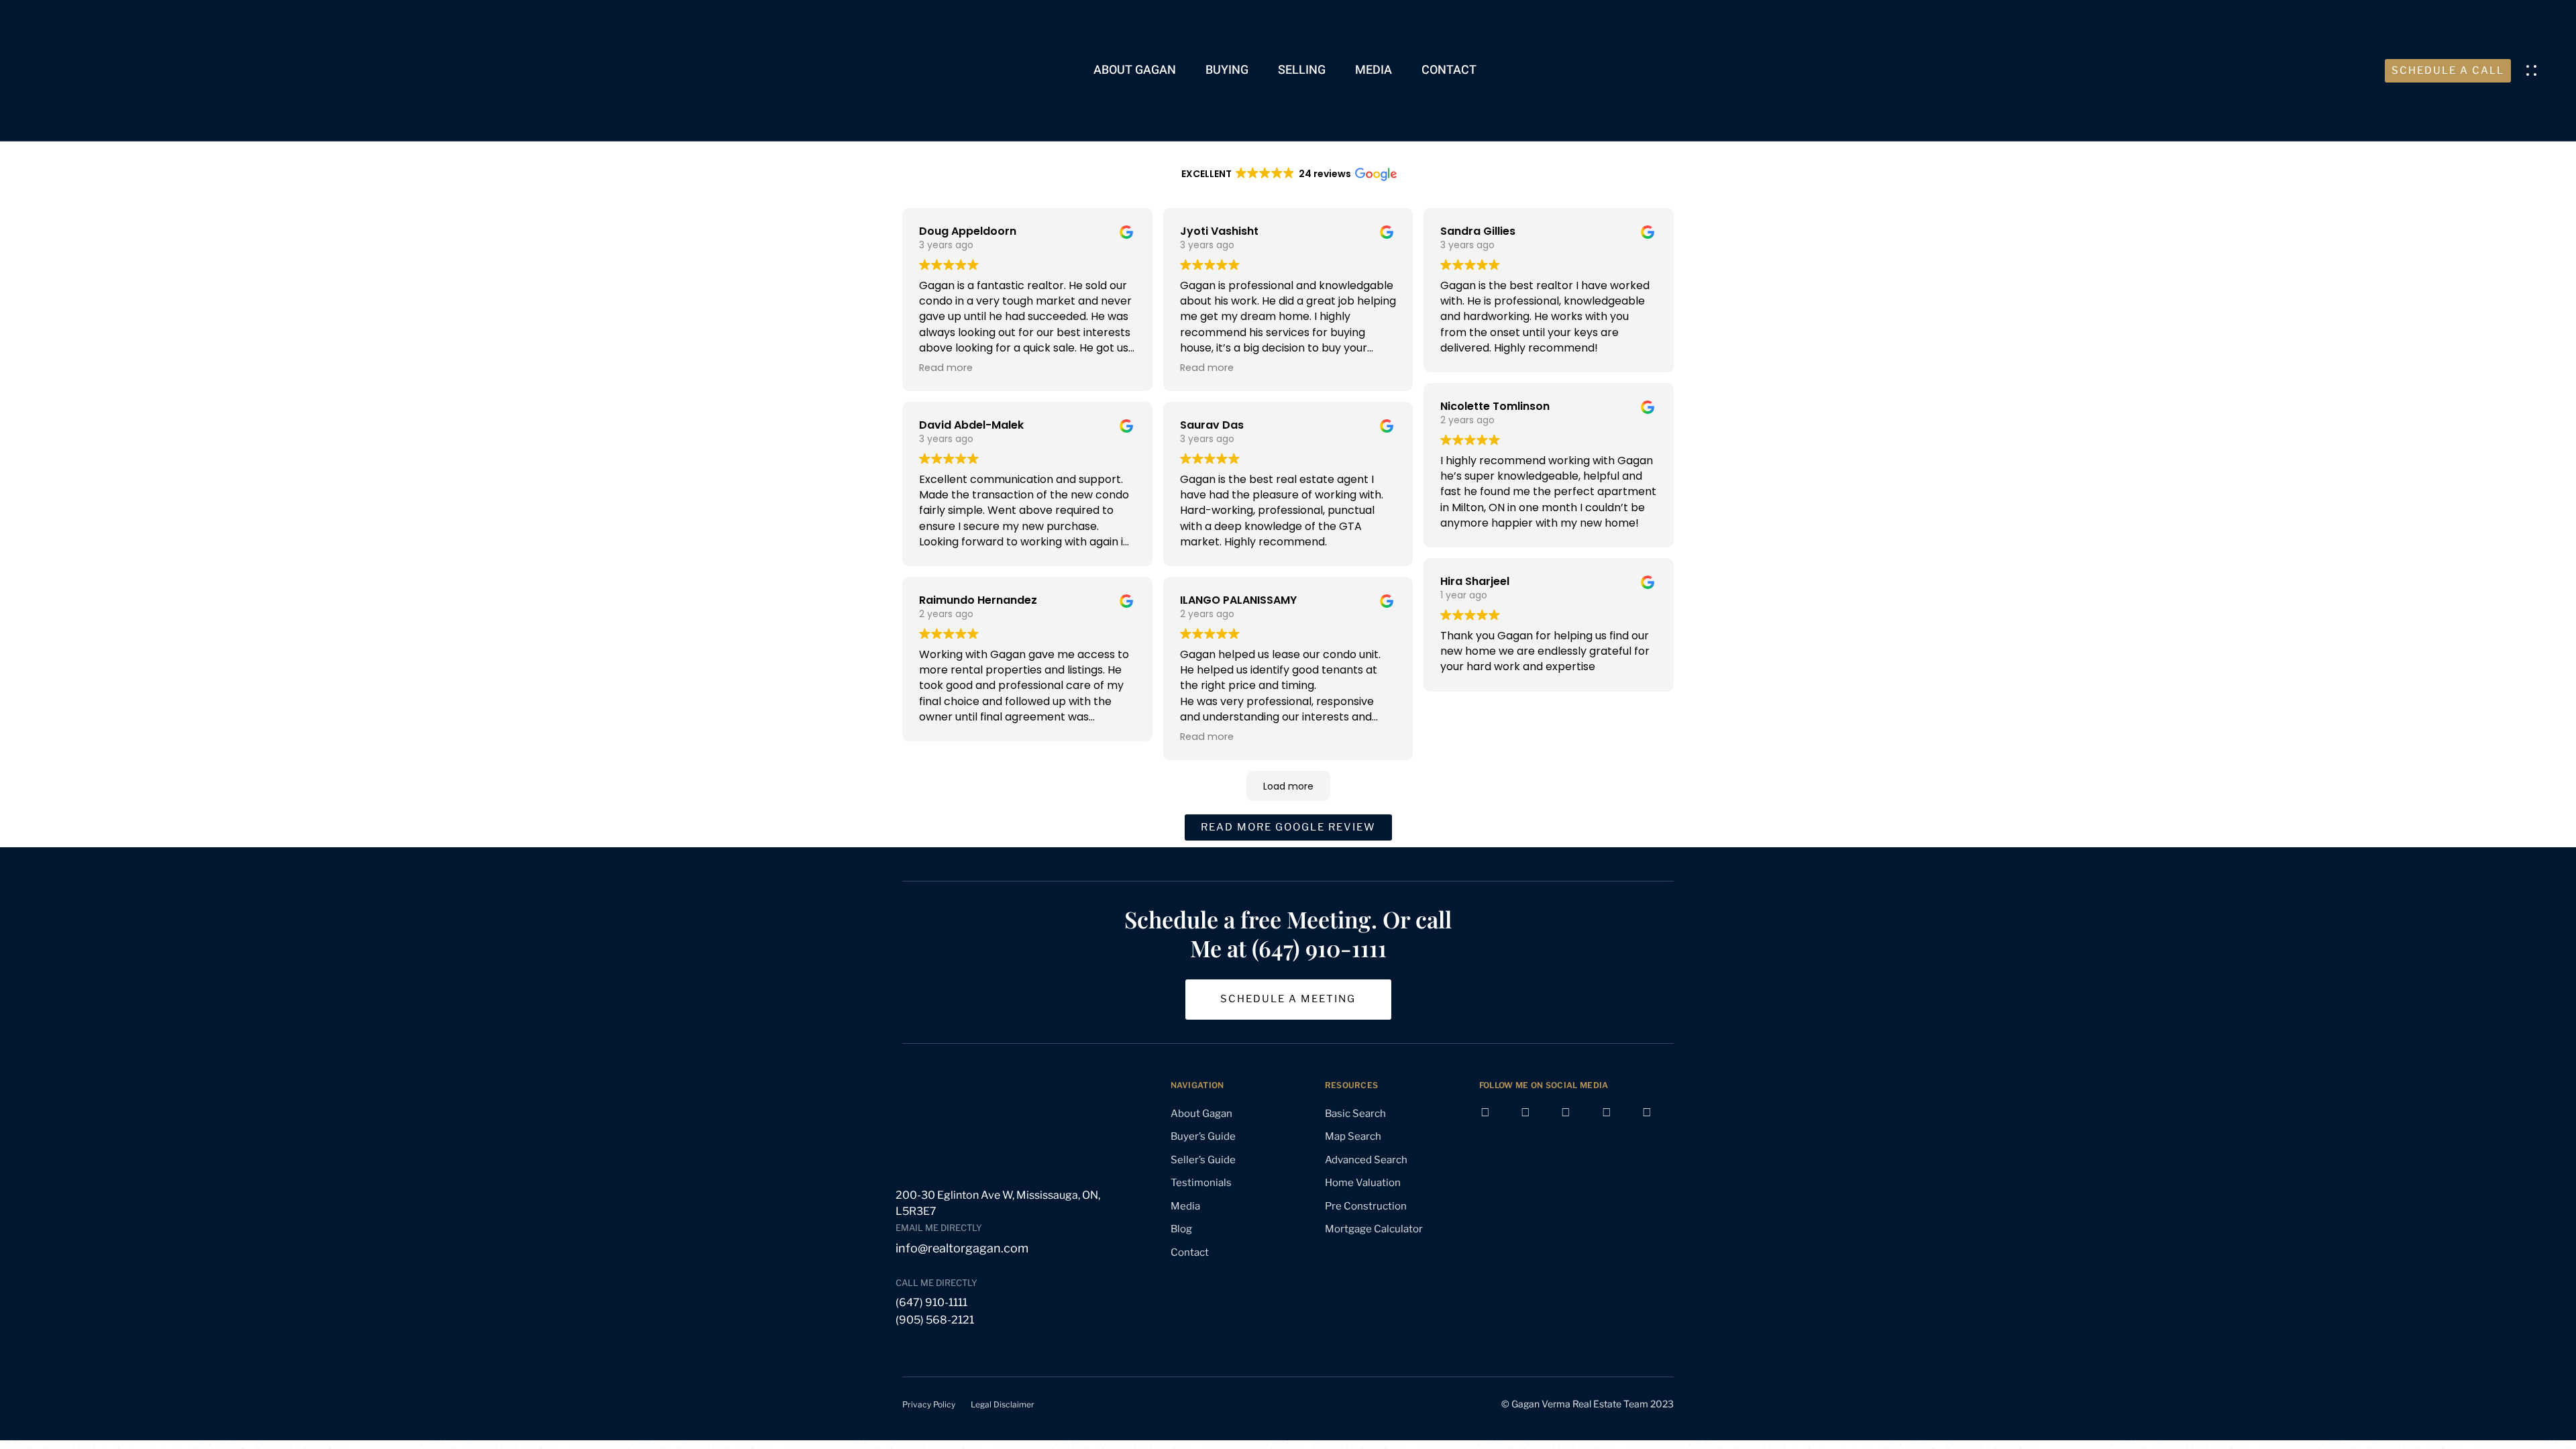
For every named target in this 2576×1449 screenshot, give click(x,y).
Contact (1449, 70)
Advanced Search (1366, 1160)
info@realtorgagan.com (962, 1248)
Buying (1227, 70)
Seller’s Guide (1203, 1160)
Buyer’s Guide (1203, 1136)
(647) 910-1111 (931, 1302)
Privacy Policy (929, 1404)
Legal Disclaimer (1003, 1404)
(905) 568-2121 (935, 1320)
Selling (1302, 70)
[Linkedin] (1617, 1123)
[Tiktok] (1658, 1123)
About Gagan (1135, 70)
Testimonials (1201, 1183)
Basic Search (1355, 1114)
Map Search (1353, 1136)
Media (1374, 70)
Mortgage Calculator (1374, 1229)
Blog (1181, 1229)
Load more (1288, 786)
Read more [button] (946, 368)
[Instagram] (1576, 1123)
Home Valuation (1363, 1183)
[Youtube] (1536, 1123)
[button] (2535, 70)
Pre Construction (1366, 1206)
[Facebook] (1496, 1123)
